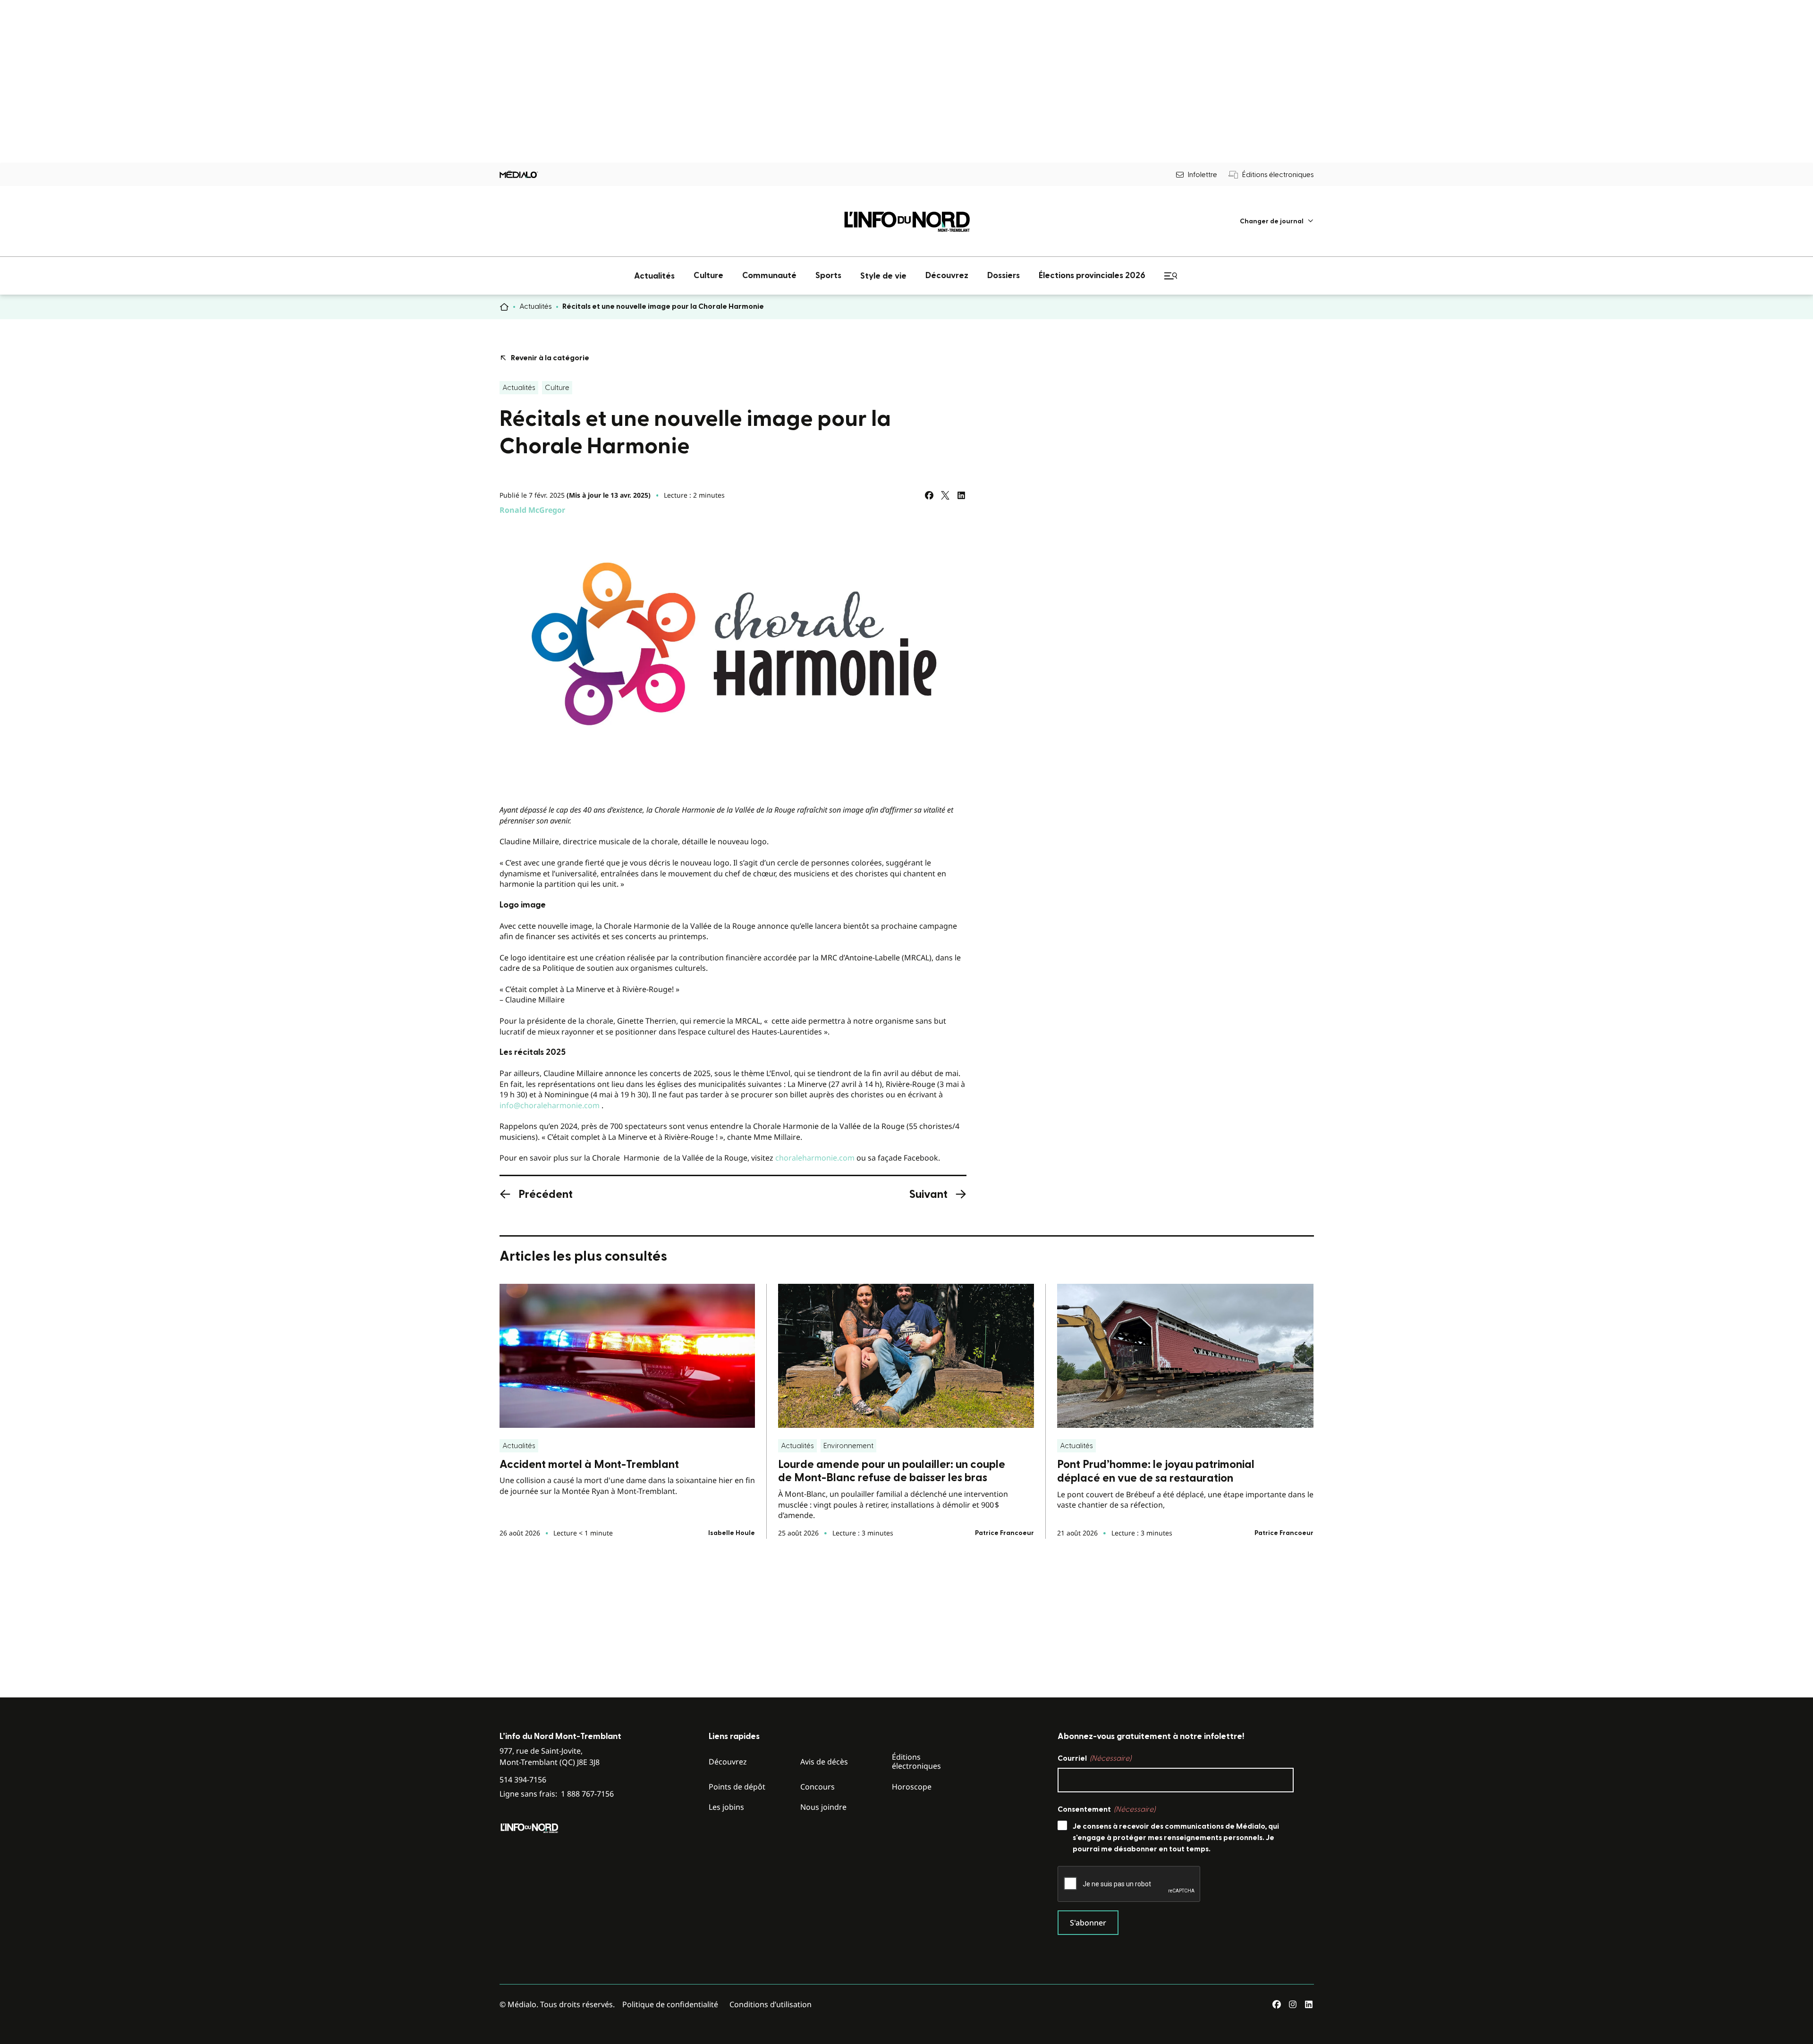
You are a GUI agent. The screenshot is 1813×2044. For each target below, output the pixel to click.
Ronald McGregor (532, 510)
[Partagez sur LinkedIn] (961, 495)
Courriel (1094, 1758)
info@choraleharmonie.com (550, 1105)
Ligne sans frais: (557, 1794)
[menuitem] (1277, 221)
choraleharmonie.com (815, 1158)
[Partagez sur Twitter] (945, 495)
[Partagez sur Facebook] (929, 495)
